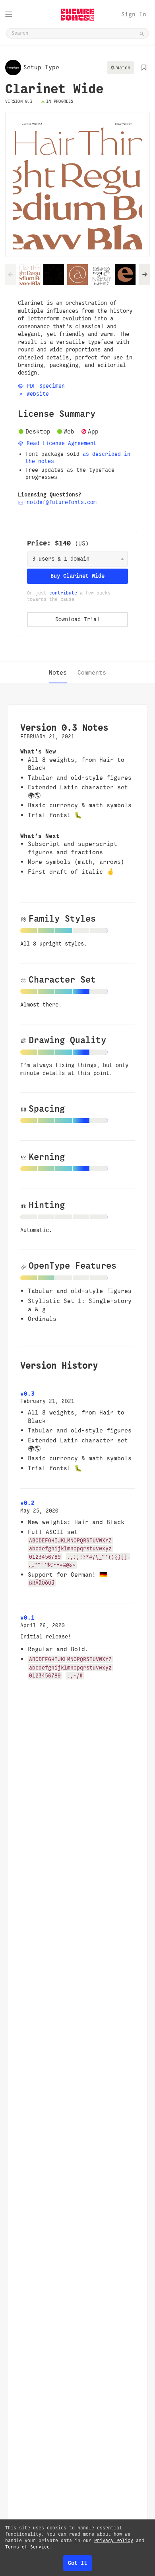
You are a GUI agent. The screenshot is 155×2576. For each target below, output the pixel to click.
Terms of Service (27, 2547)
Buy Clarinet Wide (77, 576)
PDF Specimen (44, 386)
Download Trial (77, 619)
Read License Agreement (60, 443)
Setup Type (41, 67)
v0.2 (27, 1503)
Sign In (134, 14)
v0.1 (27, 1618)
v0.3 (27, 1394)
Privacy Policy (114, 2541)
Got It (77, 2563)
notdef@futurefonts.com (60, 502)
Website (36, 394)
